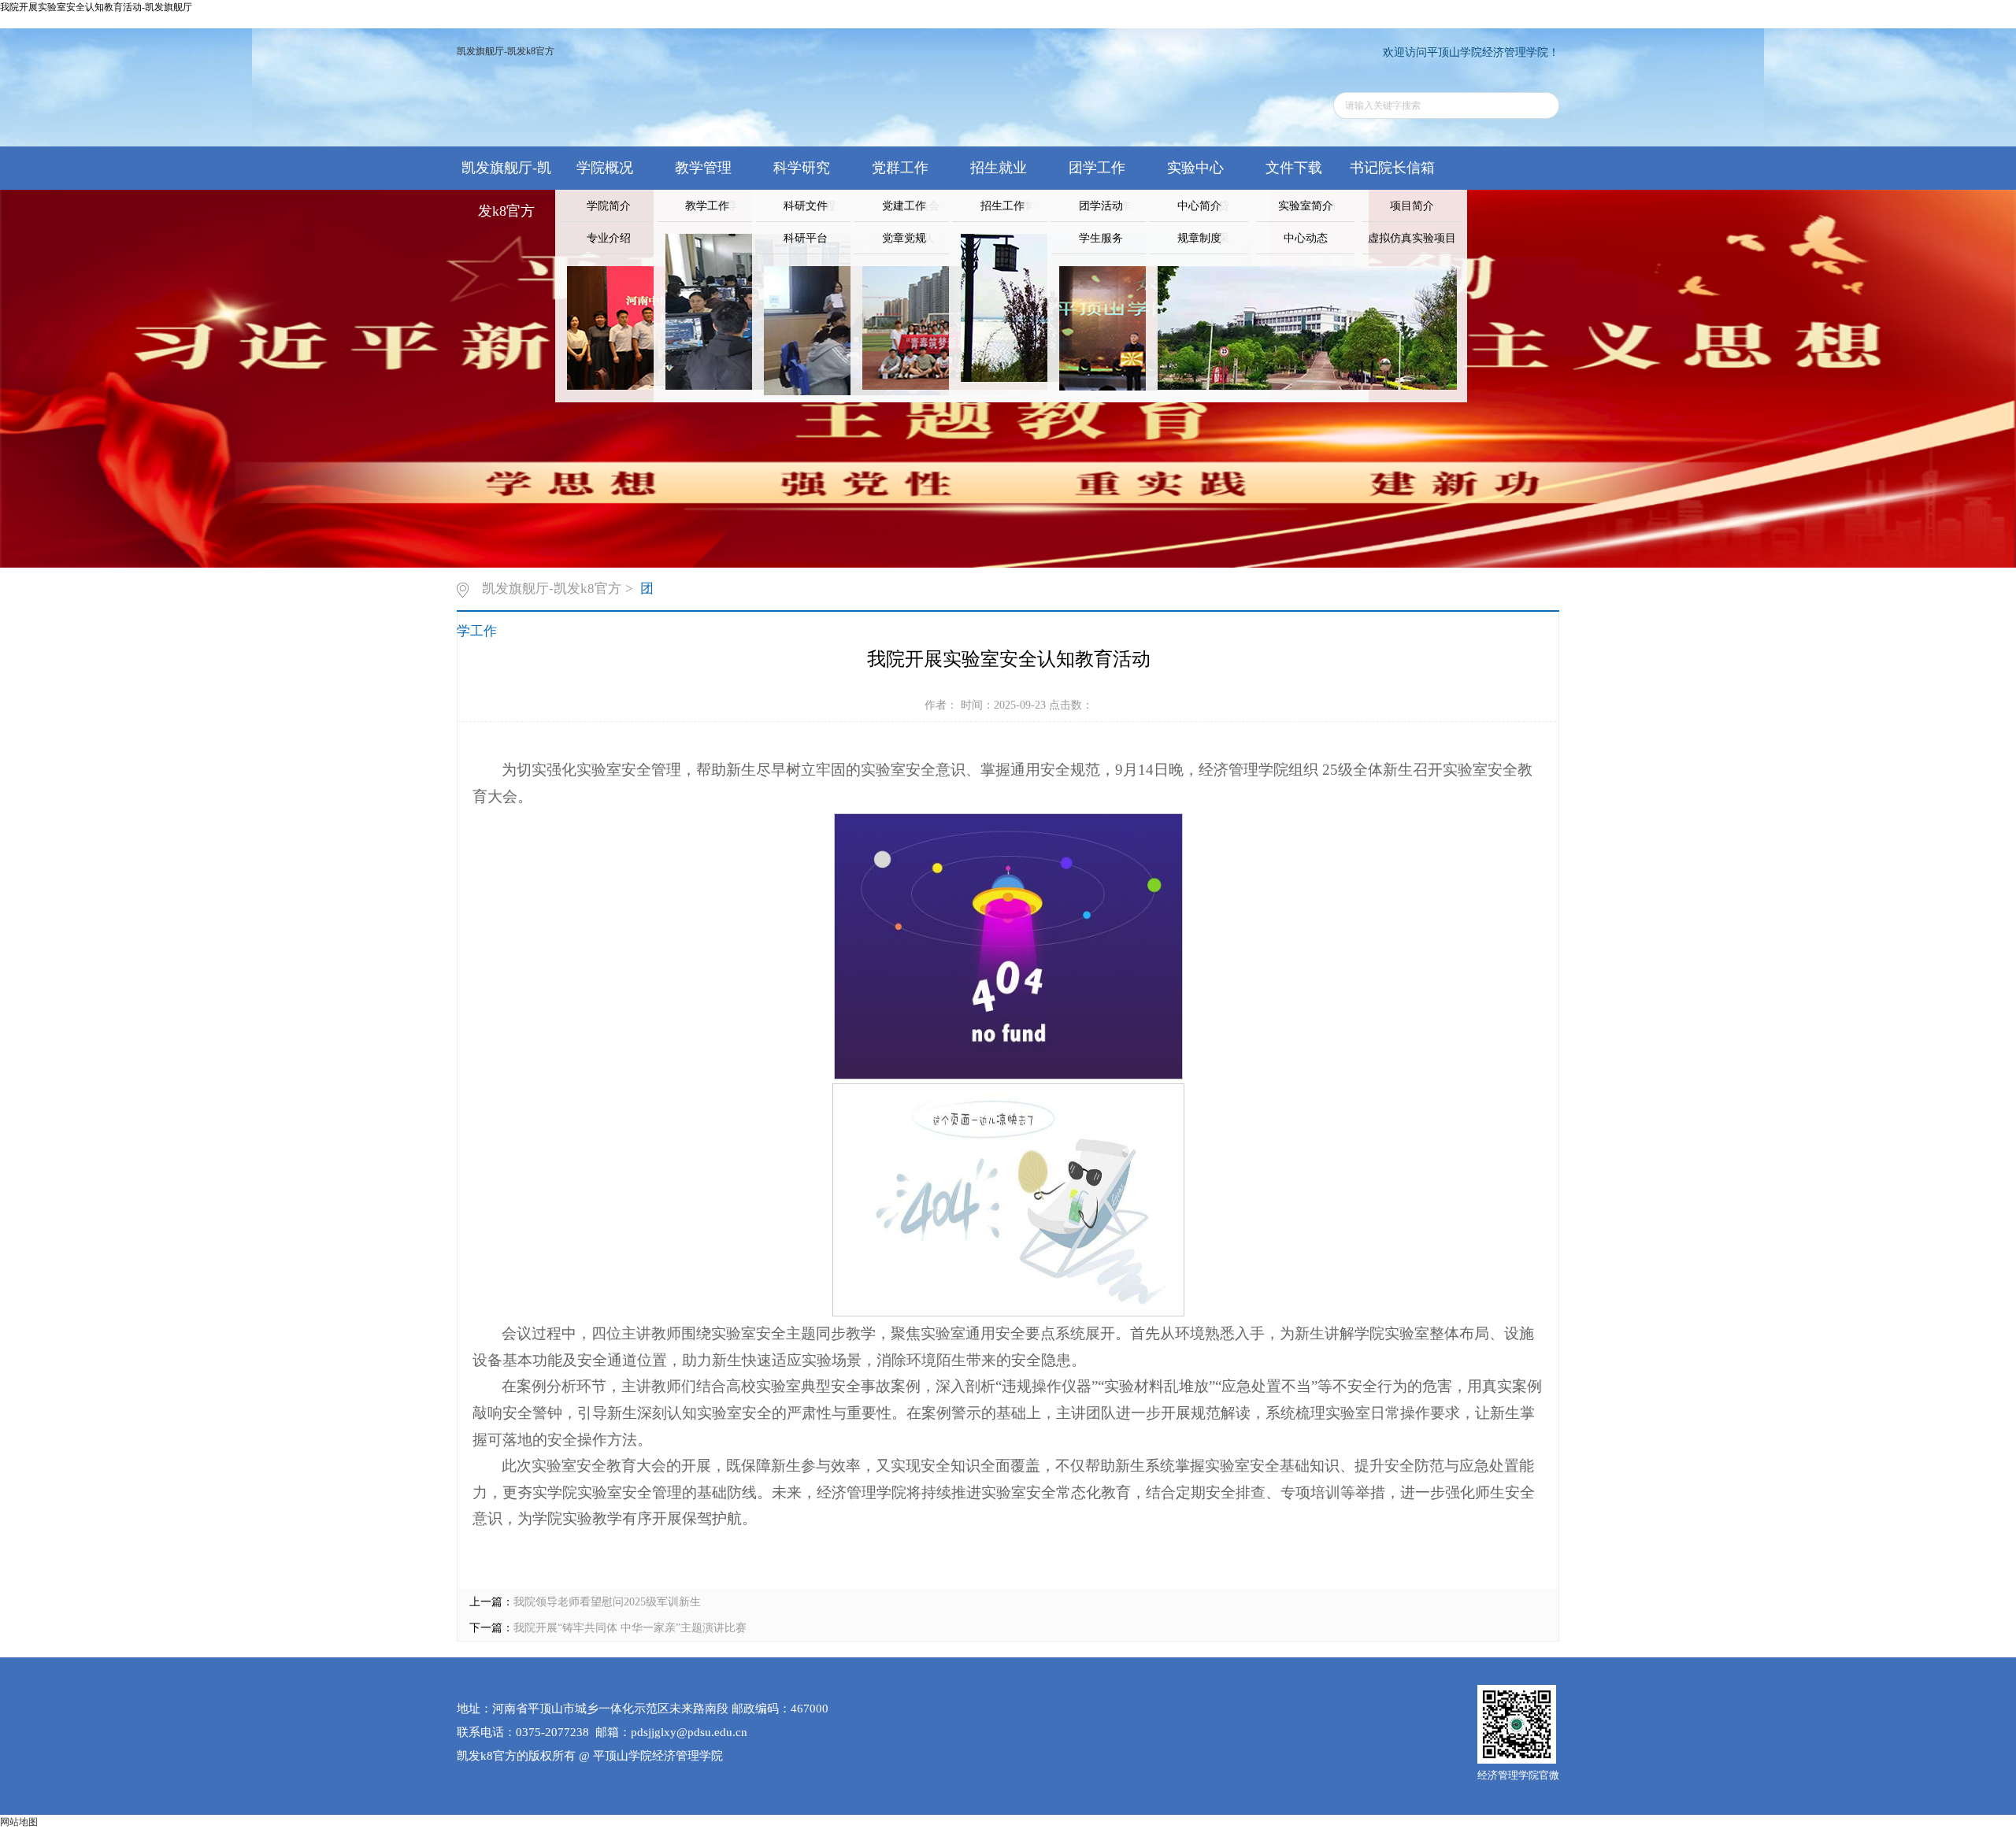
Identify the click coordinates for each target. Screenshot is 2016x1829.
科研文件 (806, 206)
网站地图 (19, 1822)
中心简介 (1199, 206)
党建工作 (904, 206)
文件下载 (1294, 168)
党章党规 (904, 238)
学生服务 (1101, 238)
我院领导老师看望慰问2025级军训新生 (607, 1602)
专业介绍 (609, 238)
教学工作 (707, 206)
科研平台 (806, 238)
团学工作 (1097, 168)
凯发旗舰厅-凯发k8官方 (506, 51)
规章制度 (1199, 238)
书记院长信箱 (1392, 168)
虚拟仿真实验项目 (1412, 238)
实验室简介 (1306, 206)
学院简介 (609, 206)
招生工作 (1002, 206)
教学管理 (703, 168)
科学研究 (802, 168)
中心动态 (1306, 238)
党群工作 (900, 168)
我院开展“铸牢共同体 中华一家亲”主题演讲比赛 (630, 1628)
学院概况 (605, 168)
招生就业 (999, 168)
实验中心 (1195, 168)
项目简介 (1412, 206)
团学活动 (1101, 206)
